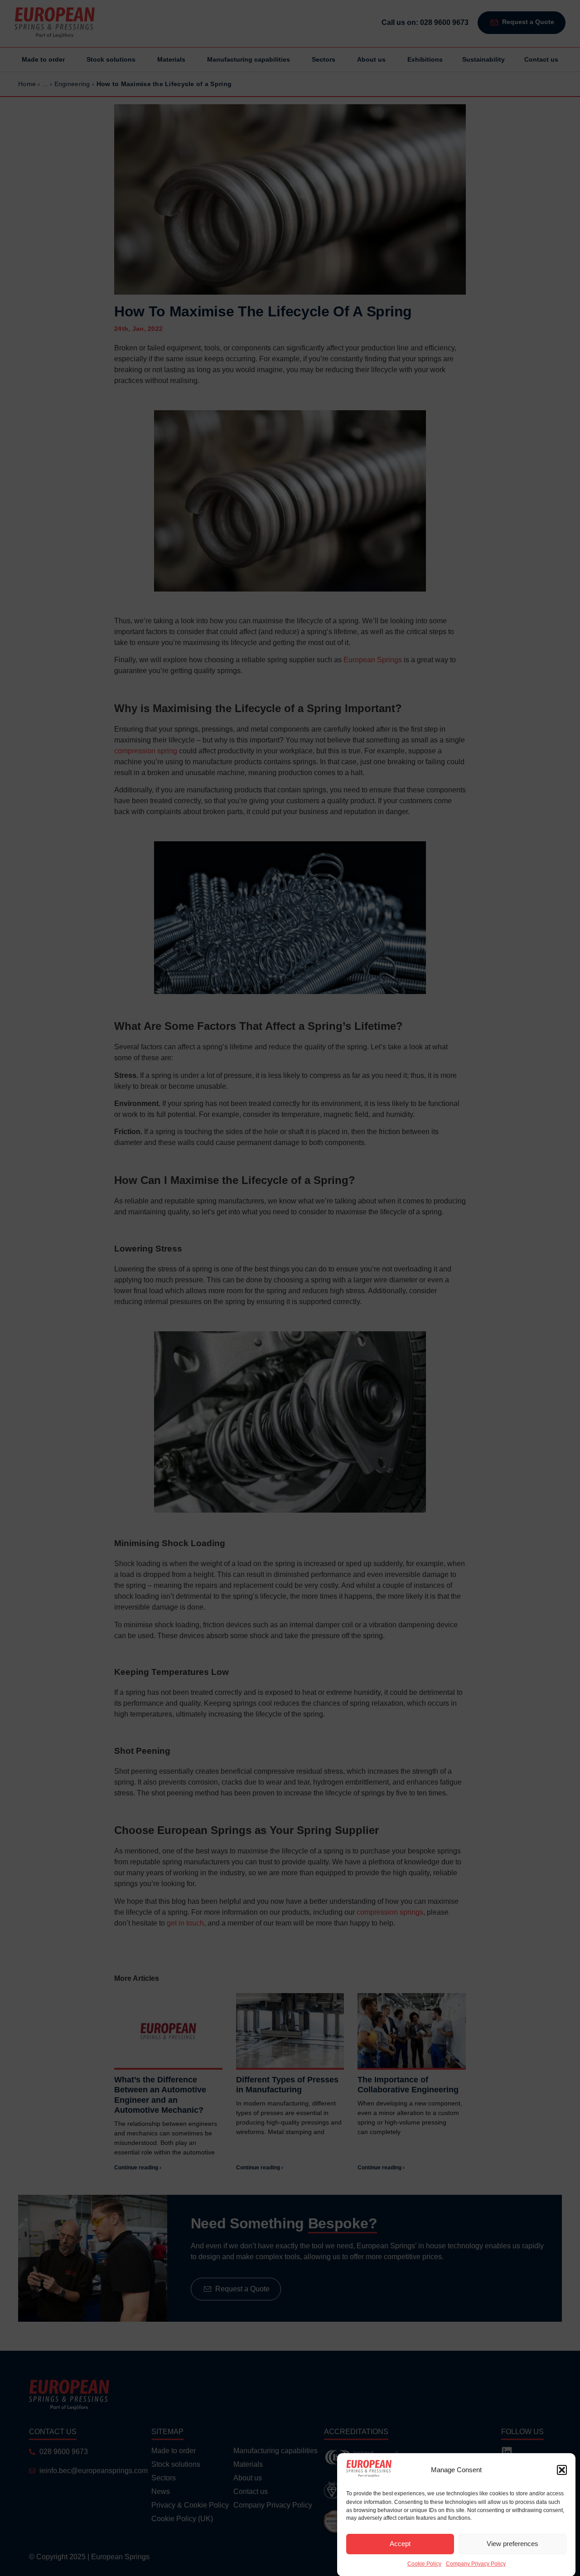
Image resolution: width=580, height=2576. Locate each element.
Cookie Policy (424, 2564)
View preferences (512, 2544)
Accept (400, 2544)
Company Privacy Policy (476, 2564)
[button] (562, 2470)
